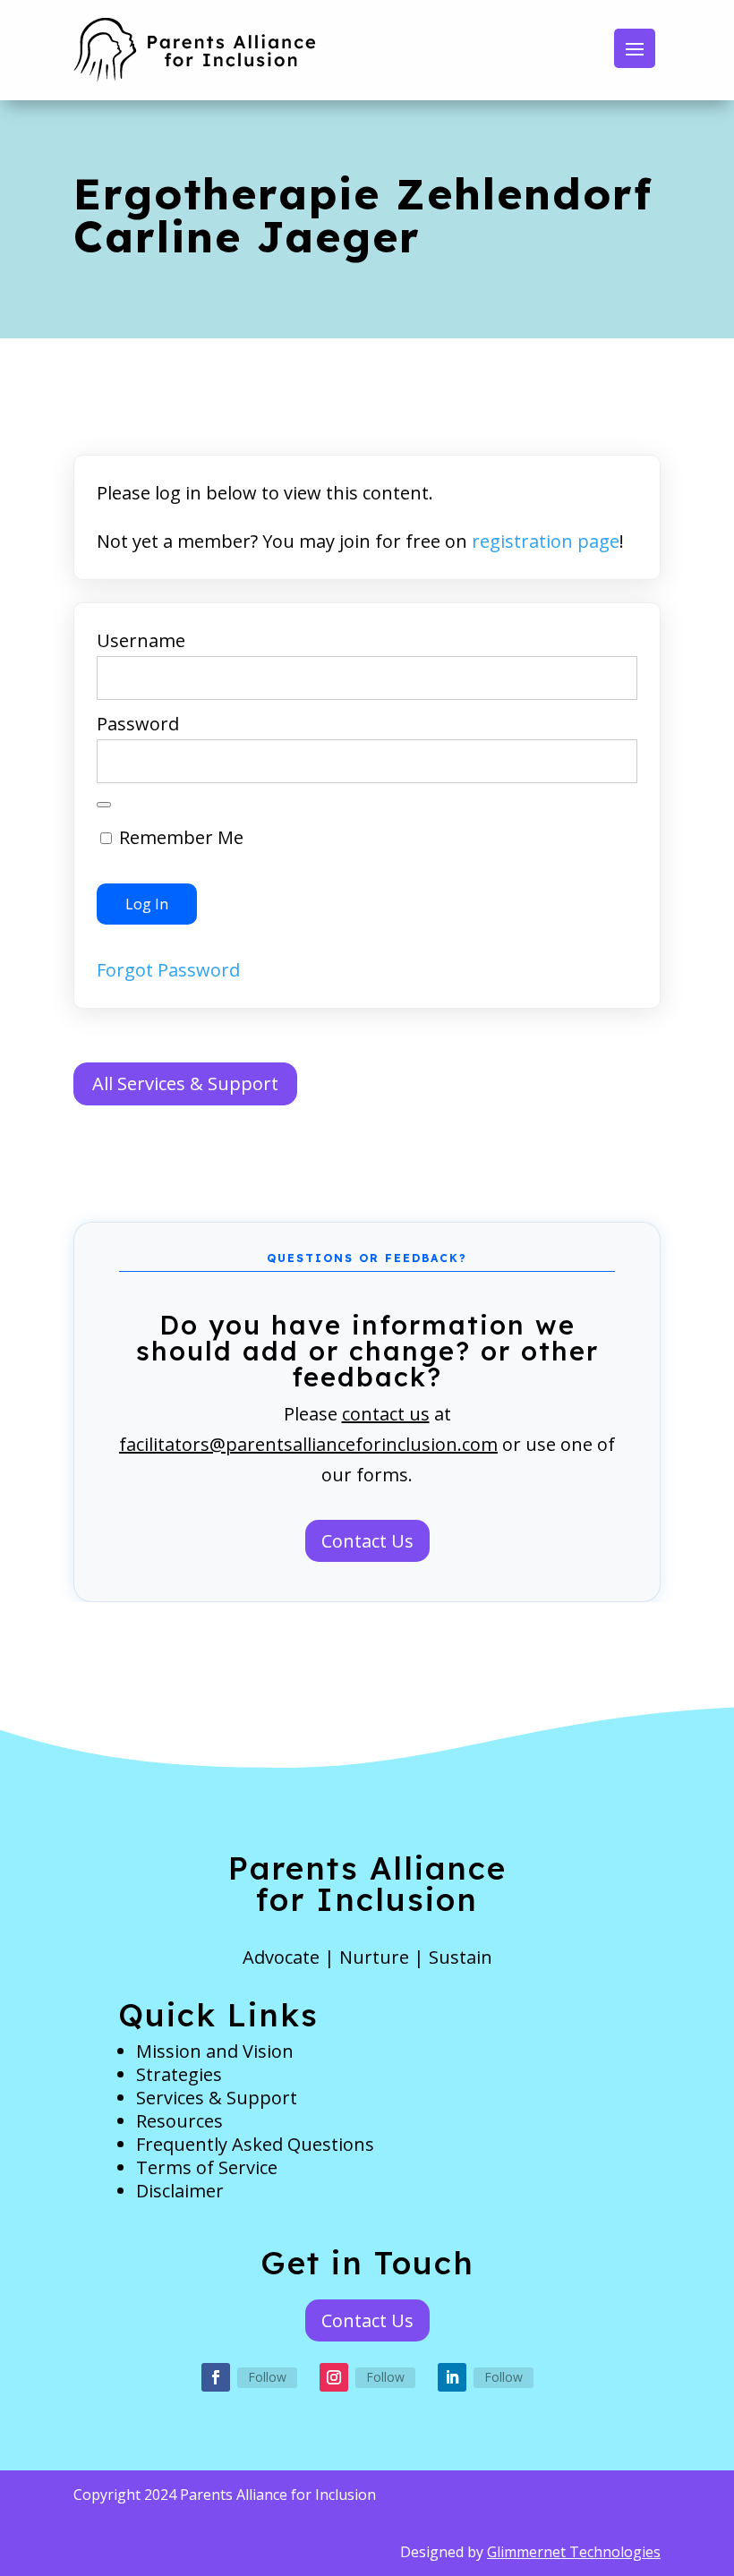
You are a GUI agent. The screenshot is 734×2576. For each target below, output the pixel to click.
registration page (546, 541)
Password (138, 724)
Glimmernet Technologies (574, 2552)
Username (141, 640)
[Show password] (104, 805)
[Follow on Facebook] (216, 2377)
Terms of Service (207, 2167)
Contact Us (367, 1541)
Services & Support (217, 2098)
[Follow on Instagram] (334, 2377)
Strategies (179, 2074)
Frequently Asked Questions (255, 2144)
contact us (386, 1414)
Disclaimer (180, 2191)
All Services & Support (185, 1083)
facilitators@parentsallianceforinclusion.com (308, 1444)
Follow (267, 2377)
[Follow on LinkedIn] (452, 2377)
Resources (179, 2121)
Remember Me (179, 837)
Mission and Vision (215, 2051)
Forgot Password (168, 970)
